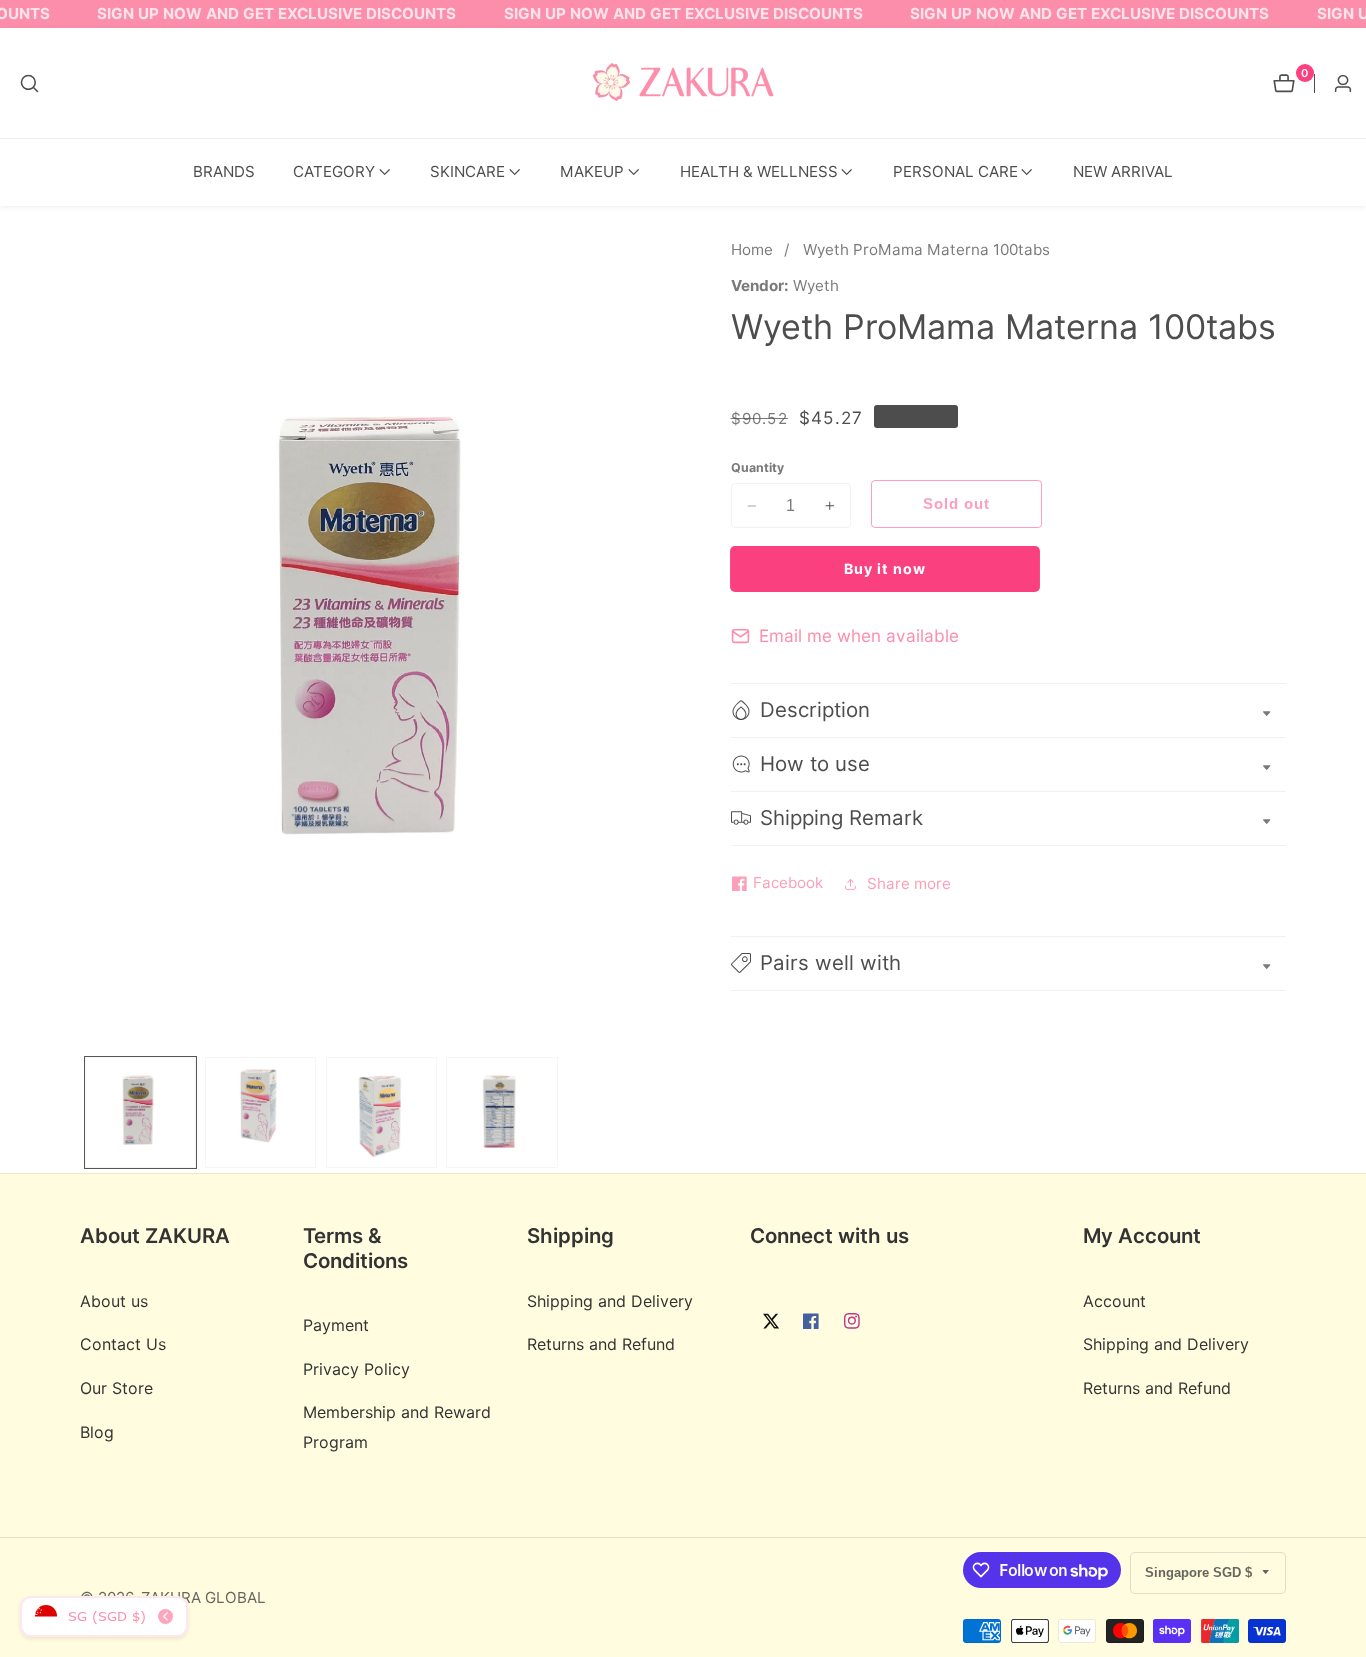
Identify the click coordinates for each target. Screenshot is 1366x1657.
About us (114, 1300)
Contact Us (123, 1344)
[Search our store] (29, 83)
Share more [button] (909, 883)
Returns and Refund (601, 1344)
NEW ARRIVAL (1123, 171)
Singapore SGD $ (1200, 1572)
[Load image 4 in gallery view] (501, 1112)
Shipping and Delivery (610, 1300)
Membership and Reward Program (397, 1426)
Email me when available (859, 635)
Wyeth (816, 285)
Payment (336, 1325)
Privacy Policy (356, 1368)
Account (1114, 1300)
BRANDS (224, 171)
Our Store (116, 1388)
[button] (334, 172)
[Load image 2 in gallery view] (260, 1112)
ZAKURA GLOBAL (203, 1597)
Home (752, 249)
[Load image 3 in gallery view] (381, 1112)
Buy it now (885, 568)
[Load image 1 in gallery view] (140, 1112)
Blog (97, 1431)
